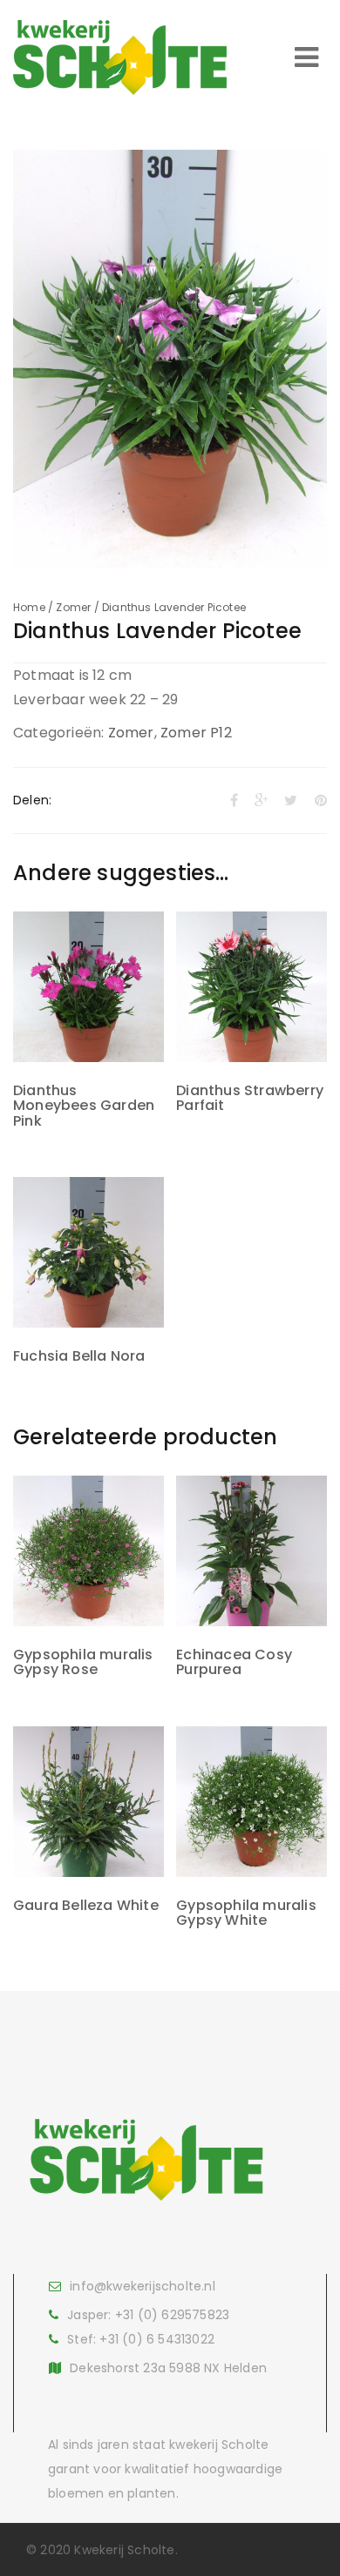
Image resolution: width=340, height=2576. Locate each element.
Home (29, 607)
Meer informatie (88, 1019)
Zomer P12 (196, 733)
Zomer (73, 607)
